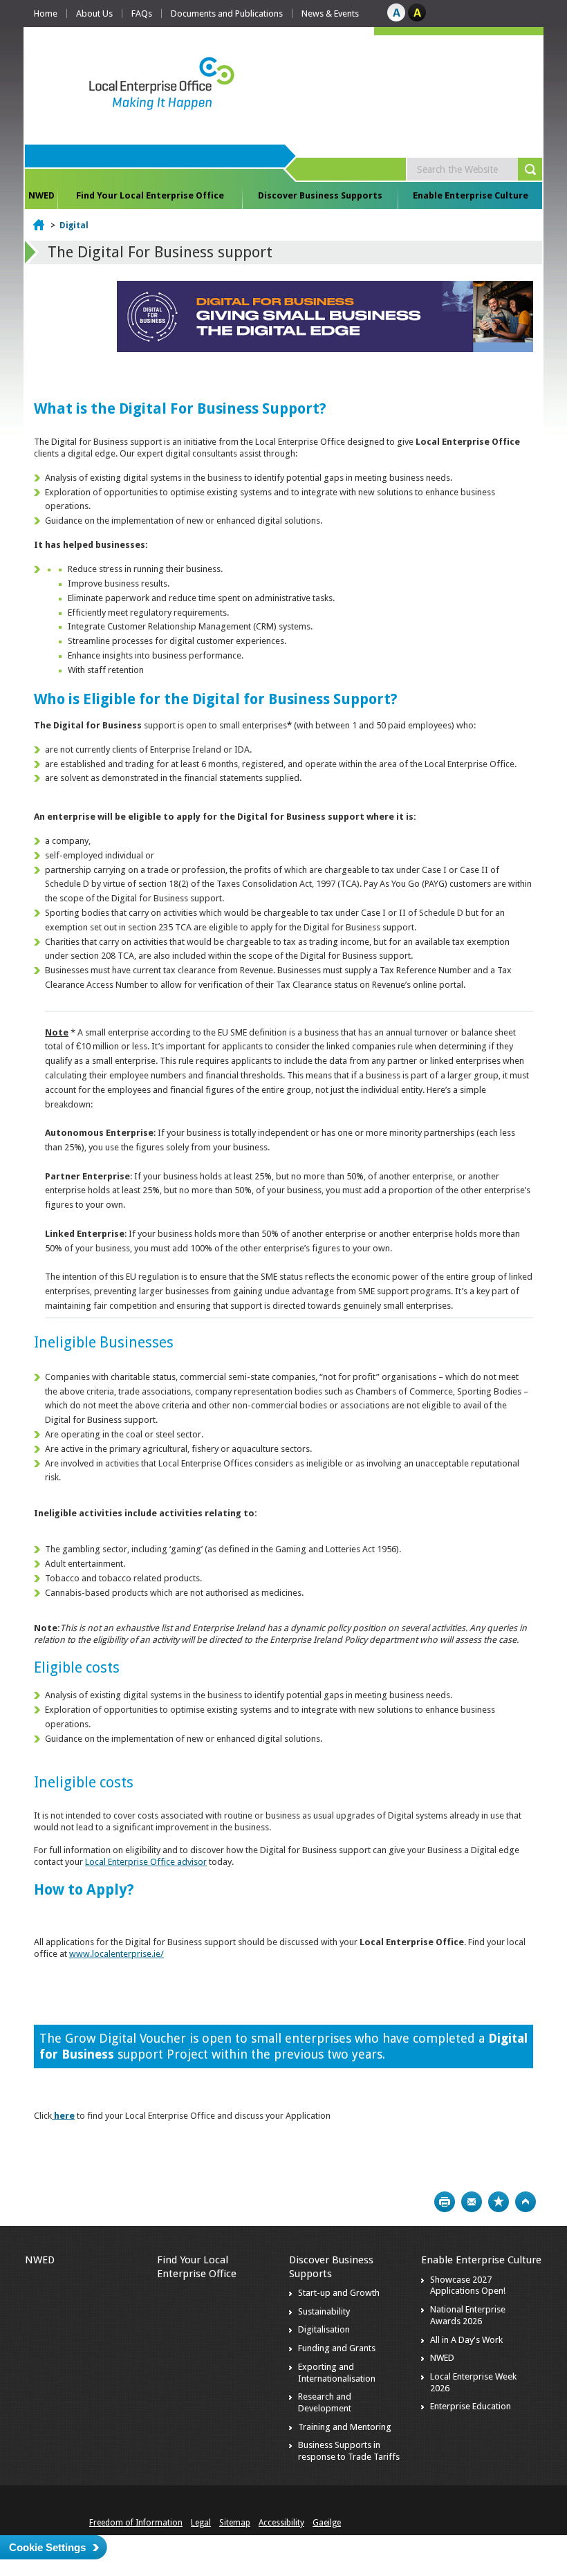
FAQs (142, 13)
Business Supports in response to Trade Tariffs (349, 2451)
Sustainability (324, 2311)
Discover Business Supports (320, 195)
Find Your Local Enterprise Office (150, 195)
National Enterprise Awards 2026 (468, 2315)
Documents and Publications (227, 13)
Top (526, 2202)
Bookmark (499, 2202)
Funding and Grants (337, 2348)
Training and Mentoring (345, 2427)
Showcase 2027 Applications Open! (468, 2285)
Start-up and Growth (339, 2293)
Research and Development (325, 2402)
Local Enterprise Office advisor (146, 1862)
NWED (41, 195)
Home (46, 13)
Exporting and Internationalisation (337, 2373)
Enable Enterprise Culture (471, 195)
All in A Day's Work (466, 2340)
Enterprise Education (471, 2406)
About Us (94, 13)
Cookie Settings (47, 2547)
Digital (74, 226)
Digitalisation (324, 2329)
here (64, 2116)
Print (445, 2202)
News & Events (330, 13)
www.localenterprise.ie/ (117, 1954)
